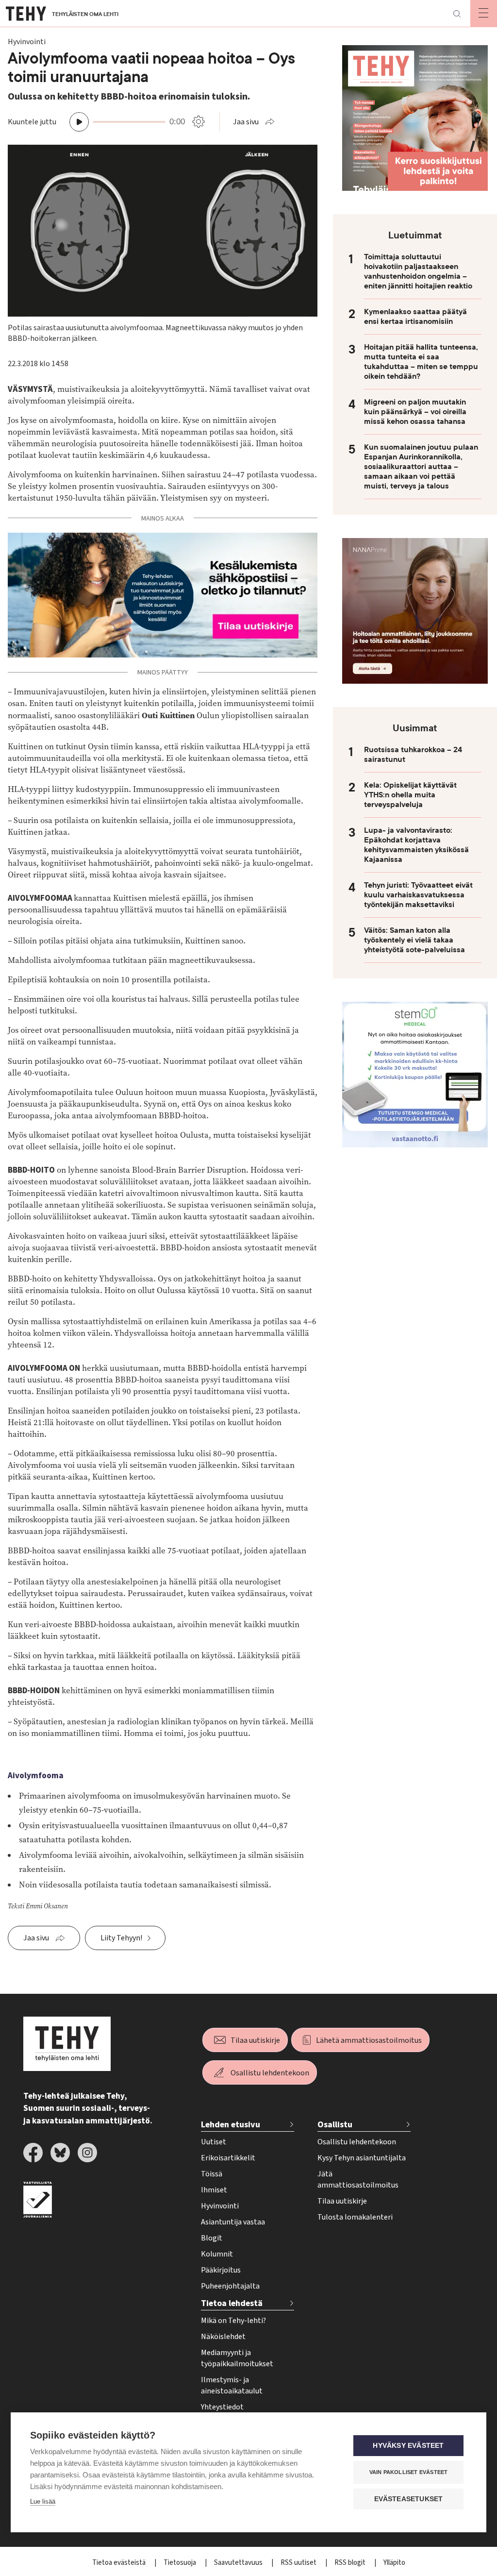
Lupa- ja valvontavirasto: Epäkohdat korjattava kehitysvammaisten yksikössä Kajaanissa (416, 845)
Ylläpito (394, 2563)
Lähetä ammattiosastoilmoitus (369, 2040)
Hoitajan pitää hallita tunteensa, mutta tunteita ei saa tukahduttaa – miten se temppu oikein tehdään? (421, 362)
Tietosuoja (181, 2563)
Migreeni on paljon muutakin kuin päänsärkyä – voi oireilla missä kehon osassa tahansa (415, 412)
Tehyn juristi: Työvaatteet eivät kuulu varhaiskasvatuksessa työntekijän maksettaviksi (418, 895)
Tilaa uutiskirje (255, 2040)
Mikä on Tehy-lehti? (233, 2321)
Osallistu (335, 2125)
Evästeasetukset (409, 2499)
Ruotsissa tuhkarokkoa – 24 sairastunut (413, 755)
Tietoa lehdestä (232, 2303)
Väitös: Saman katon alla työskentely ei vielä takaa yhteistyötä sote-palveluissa (414, 940)
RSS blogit (351, 2563)
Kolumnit (217, 2254)
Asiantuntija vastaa (233, 2222)
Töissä (212, 2174)
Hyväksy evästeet (408, 2446)
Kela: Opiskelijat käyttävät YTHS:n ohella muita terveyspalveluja (410, 795)
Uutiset (214, 2142)
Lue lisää (43, 2501)
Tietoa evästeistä (120, 2563)
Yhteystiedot (222, 2407)
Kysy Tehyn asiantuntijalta (362, 2158)
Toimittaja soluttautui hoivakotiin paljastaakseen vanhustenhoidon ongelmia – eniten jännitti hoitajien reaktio (418, 271)
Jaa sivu (246, 122)
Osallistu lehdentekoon (270, 2073)
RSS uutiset (299, 2563)
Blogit (212, 2238)
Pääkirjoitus (221, 2270)
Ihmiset (214, 2190)
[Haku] (457, 14)
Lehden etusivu (231, 2125)
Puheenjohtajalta (230, 2286)
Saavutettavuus (239, 2563)
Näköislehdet (223, 2337)
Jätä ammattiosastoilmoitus (358, 2180)
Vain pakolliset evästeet (409, 2472)
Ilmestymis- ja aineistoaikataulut (232, 2385)
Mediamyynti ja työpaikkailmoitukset (237, 2358)
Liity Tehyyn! (121, 1938)
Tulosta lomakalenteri (355, 2217)
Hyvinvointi (220, 2206)
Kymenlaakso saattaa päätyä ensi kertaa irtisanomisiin (415, 317)
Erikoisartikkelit (228, 2158)
